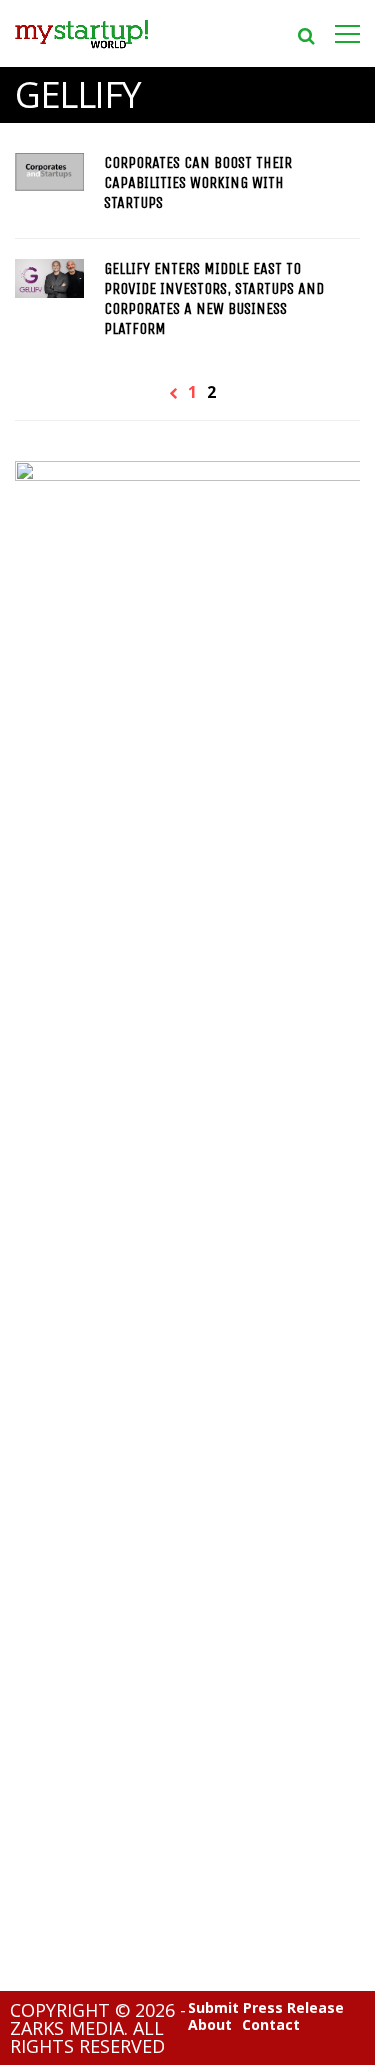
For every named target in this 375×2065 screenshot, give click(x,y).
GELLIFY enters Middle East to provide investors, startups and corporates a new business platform (214, 298)
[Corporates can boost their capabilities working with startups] (49, 172)
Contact (271, 2025)
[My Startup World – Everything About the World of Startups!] (81, 54)
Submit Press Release (266, 2008)
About (210, 2025)
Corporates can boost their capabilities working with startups (198, 182)
